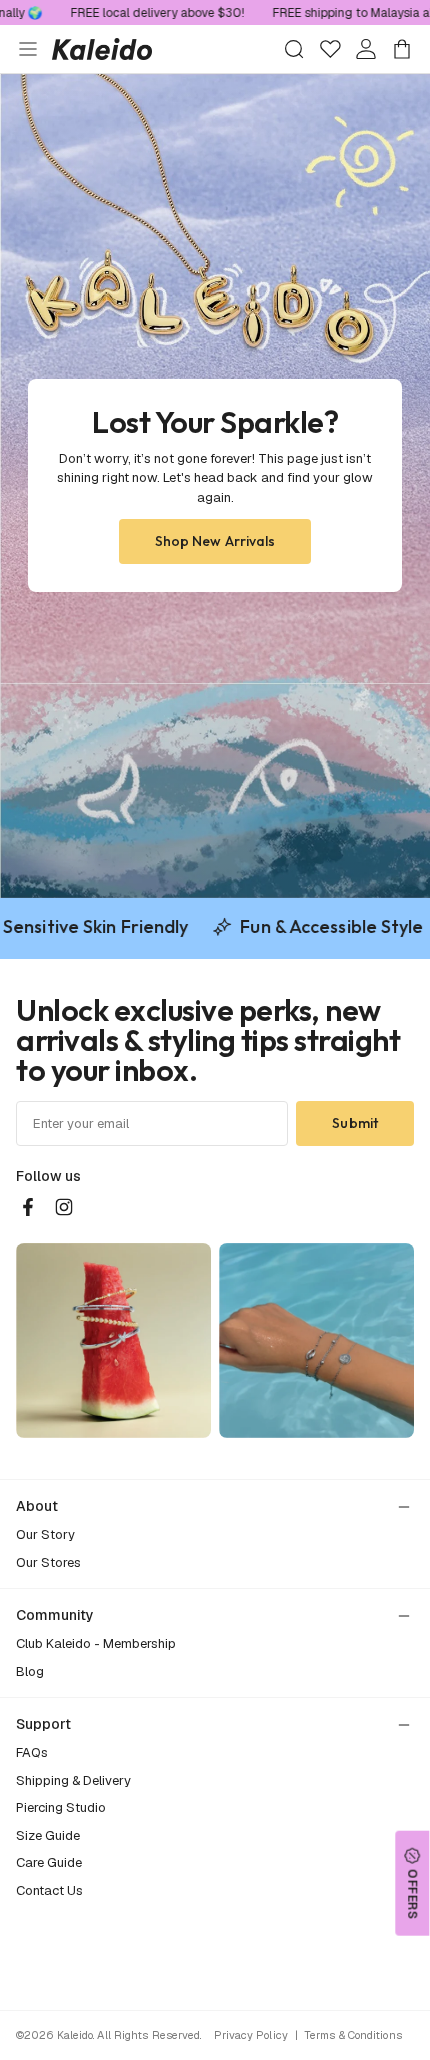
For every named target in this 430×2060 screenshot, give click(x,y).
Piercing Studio (61, 1807)
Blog (30, 1671)
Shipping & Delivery (73, 1780)
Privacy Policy (251, 2035)
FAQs (32, 1752)
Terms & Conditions (353, 2035)
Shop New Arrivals (215, 541)
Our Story (45, 1534)
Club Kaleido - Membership (96, 1643)
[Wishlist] (330, 49)
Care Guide (49, 1862)
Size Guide (48, 1835)
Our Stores (48, 1562)
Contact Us (49, 1890)
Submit (355, 1123)
